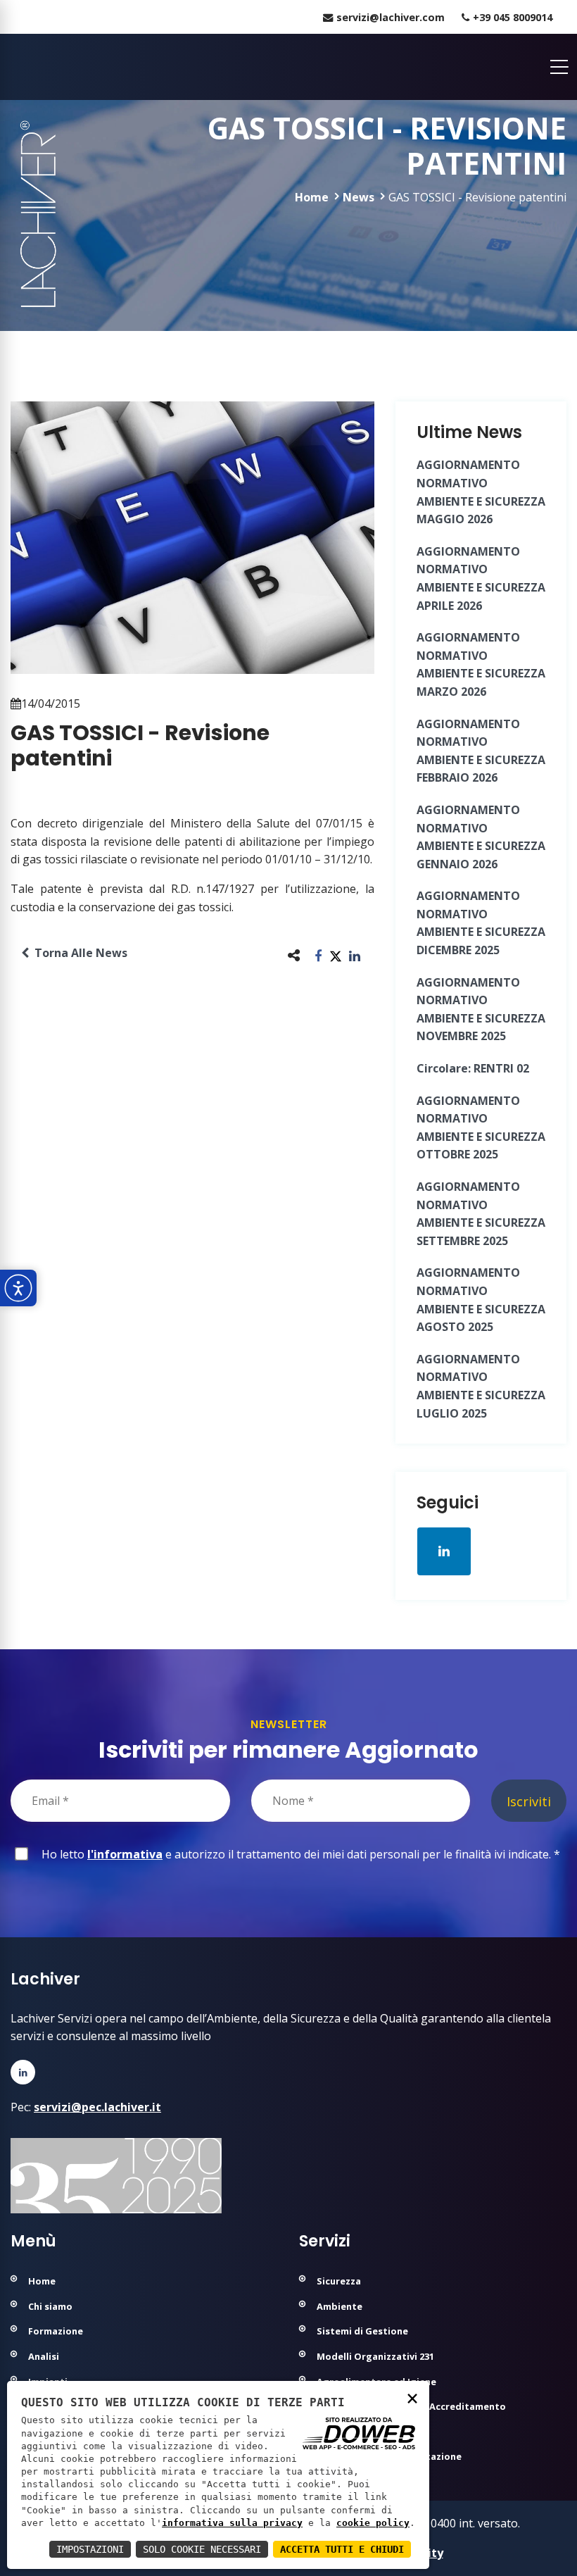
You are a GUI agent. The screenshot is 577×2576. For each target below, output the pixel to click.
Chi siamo (50, 2306)
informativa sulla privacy (232, 2523)
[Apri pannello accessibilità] (18, 1288)
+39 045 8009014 (513, 17)
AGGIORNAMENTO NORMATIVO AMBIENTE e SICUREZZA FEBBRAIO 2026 (481, 751)
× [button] (412, 2397)
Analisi (44, 2356)
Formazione (56, 2331)
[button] (318, 955)
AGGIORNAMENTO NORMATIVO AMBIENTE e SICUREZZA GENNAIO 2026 (481, 837)
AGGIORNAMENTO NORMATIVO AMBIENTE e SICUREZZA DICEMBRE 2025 (481, 923)
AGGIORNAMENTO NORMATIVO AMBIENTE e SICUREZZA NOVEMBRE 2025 (481, 1009)
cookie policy (373, 2523)
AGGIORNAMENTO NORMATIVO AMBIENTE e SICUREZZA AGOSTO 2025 (481, 1300)
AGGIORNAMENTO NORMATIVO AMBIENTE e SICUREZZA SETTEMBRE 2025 (481, 1214)
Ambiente (340, 2306)
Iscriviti (529, 1801)
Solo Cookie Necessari (202, 2549)
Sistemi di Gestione (362, 2331)
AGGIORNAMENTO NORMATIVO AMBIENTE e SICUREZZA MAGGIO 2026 (481, 492)
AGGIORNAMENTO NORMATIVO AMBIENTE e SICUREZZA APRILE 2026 (481, 579)
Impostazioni (90, 2549)
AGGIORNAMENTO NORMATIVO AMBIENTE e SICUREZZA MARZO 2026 (481, 664)
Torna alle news (78, 953)
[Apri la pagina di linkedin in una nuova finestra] (444, 1551)
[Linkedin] (23, 2072)
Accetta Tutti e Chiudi (342, 2549)
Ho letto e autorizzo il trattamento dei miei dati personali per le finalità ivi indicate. (298, 1854)
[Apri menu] (559, 67)
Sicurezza (339, 2281)
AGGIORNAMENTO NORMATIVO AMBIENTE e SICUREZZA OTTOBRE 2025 (481, 1128)
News (359, 197)
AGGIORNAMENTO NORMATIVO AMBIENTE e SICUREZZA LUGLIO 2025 (481, 1386)
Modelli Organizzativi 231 (375, 2356)
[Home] (12, 67)
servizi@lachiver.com (391, 17)
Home (312, 197)
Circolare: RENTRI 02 (473, 1068)
